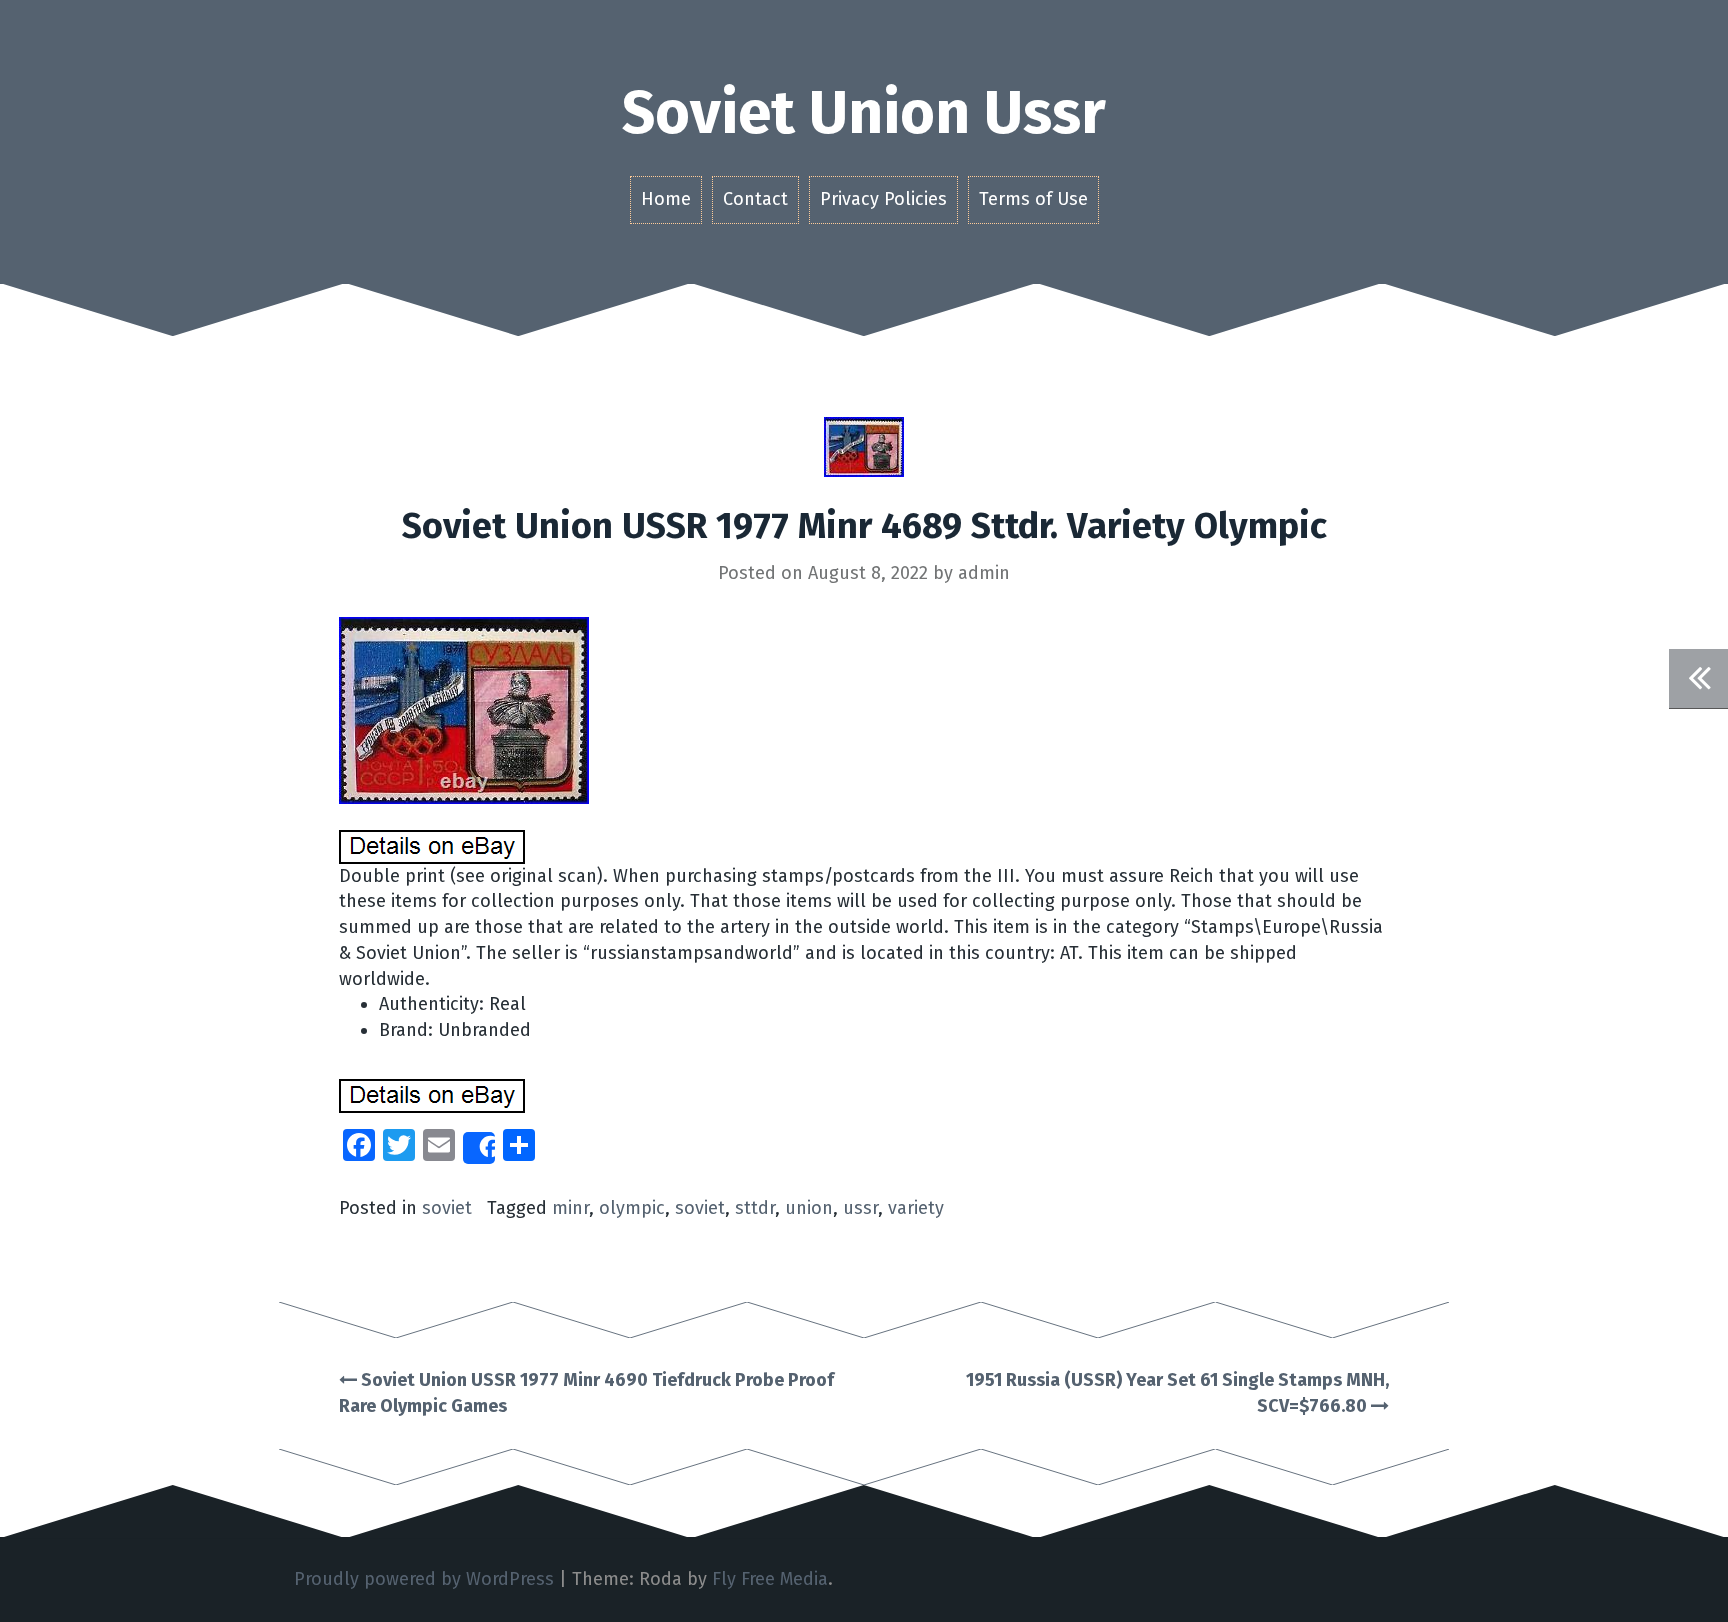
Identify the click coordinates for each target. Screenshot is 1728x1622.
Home (666, 199)
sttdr (755, 1208)
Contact (755, 199)
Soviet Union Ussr (864, 113)
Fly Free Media (770, 1579)
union (809, 1208)
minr (570, 1208)
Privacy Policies (883, 199)
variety (916, 1208)
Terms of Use (1033, 199)
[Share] (479, 1148)
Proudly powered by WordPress (424, 1579)
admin (984, 573)
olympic (632, 1208)
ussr (860, 1208)
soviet (447, 1208)
